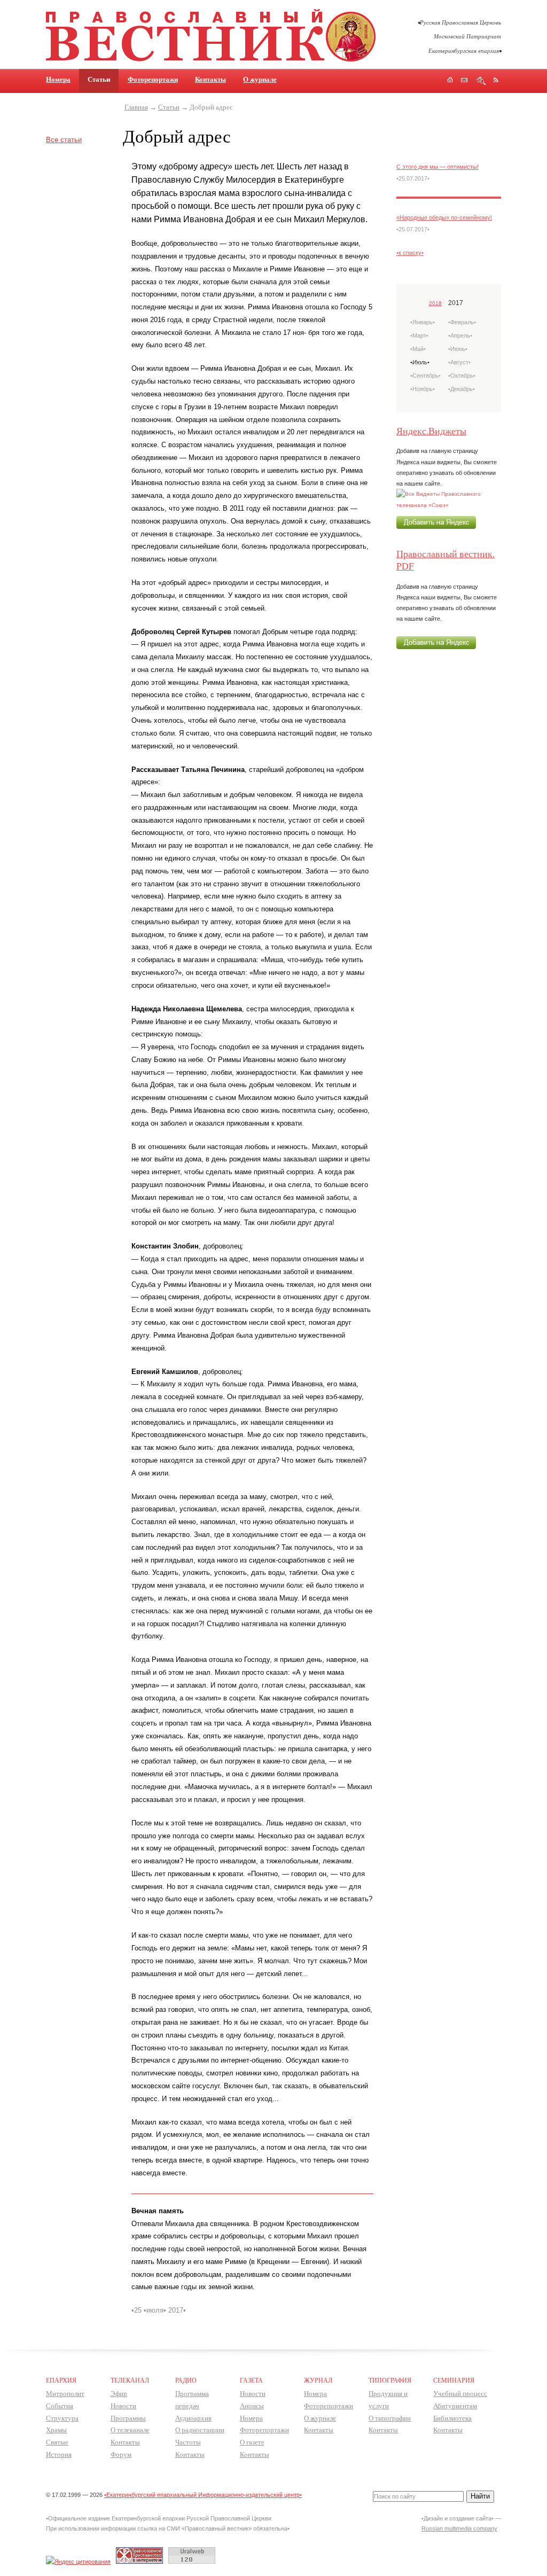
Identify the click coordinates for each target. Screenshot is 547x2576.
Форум (121, 2454)
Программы (128, 2418)
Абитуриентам (455, 2406)
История (59, 2454)
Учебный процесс (460, 2394)
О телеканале (130, 2430)
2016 (435, 303)
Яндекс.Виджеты (431, 431)
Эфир (119, 2394)
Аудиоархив (193, 2418)
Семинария (454, 2380)
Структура (62, 2418)
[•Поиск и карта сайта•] (480, 81)
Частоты (188, 2442)
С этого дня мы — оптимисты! (437, 167)
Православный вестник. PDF (446, 559)
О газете (252, 2442)
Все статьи (64, 140)
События (60, 2406)
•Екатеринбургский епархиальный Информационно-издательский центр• (203, 2495)
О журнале (260, 79)
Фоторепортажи (153, 79)
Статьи (169, 107)
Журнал (318, 2380)
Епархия (61, 2380)
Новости (123, 2406)
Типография (390, 2380)
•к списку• (410, 253)
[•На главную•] (211, 60)
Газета (251, 2380)
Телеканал (130, 2380)
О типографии (390, 2418)
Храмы (56, 2430)
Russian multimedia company (459, 2528)
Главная (136, 107)
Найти (480, 2496)
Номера (58, 79)
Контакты (210, 79)
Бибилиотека (452, 2418)
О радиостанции (200, 2430)
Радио (186, 2380)
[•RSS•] (496, 80)
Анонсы (252, 2406)
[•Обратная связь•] (464, 81)
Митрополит (65, 2394)
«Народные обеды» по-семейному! (444, 217)
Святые (57, 2442)
